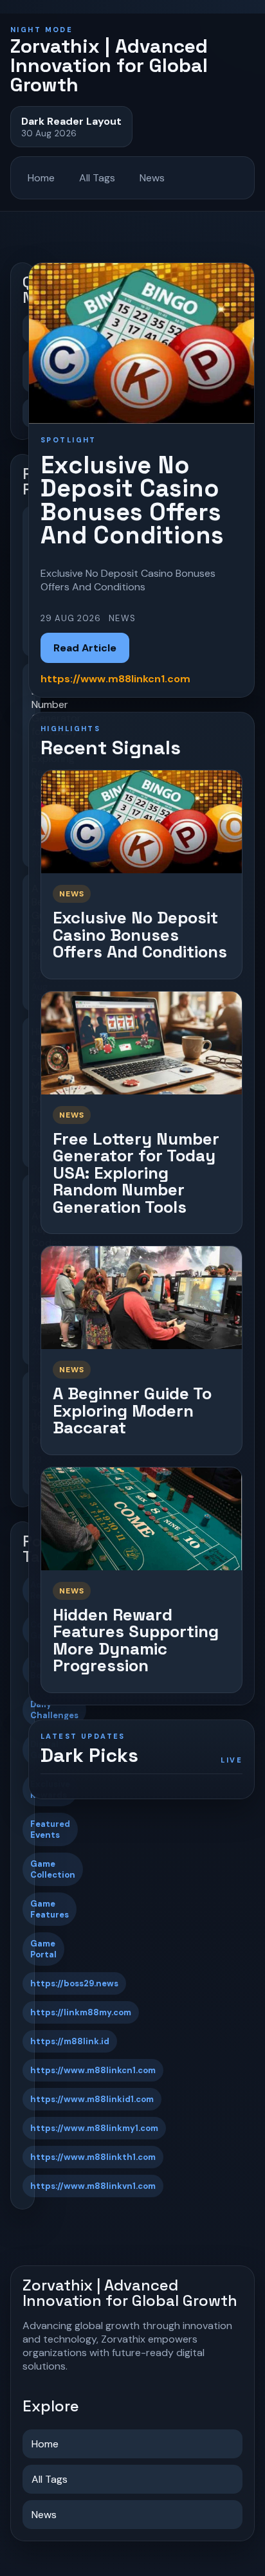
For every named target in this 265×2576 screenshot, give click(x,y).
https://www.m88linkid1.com (92, 2099)
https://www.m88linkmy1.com (94, 2128)
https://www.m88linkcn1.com (93, 2070)
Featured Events (50, 1829)
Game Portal (43, 1949)
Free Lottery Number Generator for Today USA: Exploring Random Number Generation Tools (136, 1173)
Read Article (85, 648)
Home (41, 178)
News (152, 178)
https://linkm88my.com (81, 2012)
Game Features (50, 1909)
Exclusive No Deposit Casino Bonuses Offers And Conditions (140, 935)
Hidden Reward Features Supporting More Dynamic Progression (136, 1640)
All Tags (97, 178)
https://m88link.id (70, 2041)
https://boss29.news (74, 1983)
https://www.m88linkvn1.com (93, 2186)
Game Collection (53, 1869)
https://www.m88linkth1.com (93, 2157)
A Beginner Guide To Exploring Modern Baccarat (132, 1410)
